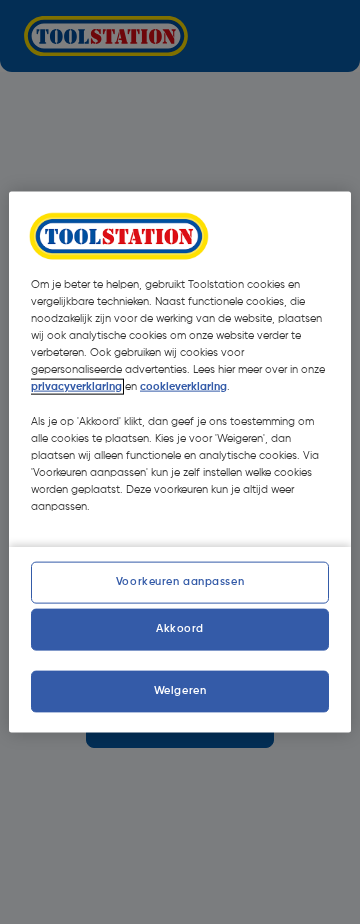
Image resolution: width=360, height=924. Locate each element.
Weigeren (180, 691)
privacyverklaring (76, 387)
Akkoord (180, 628)
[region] (180, 462)
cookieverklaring (183, 387)
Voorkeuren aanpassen (180, 582)
